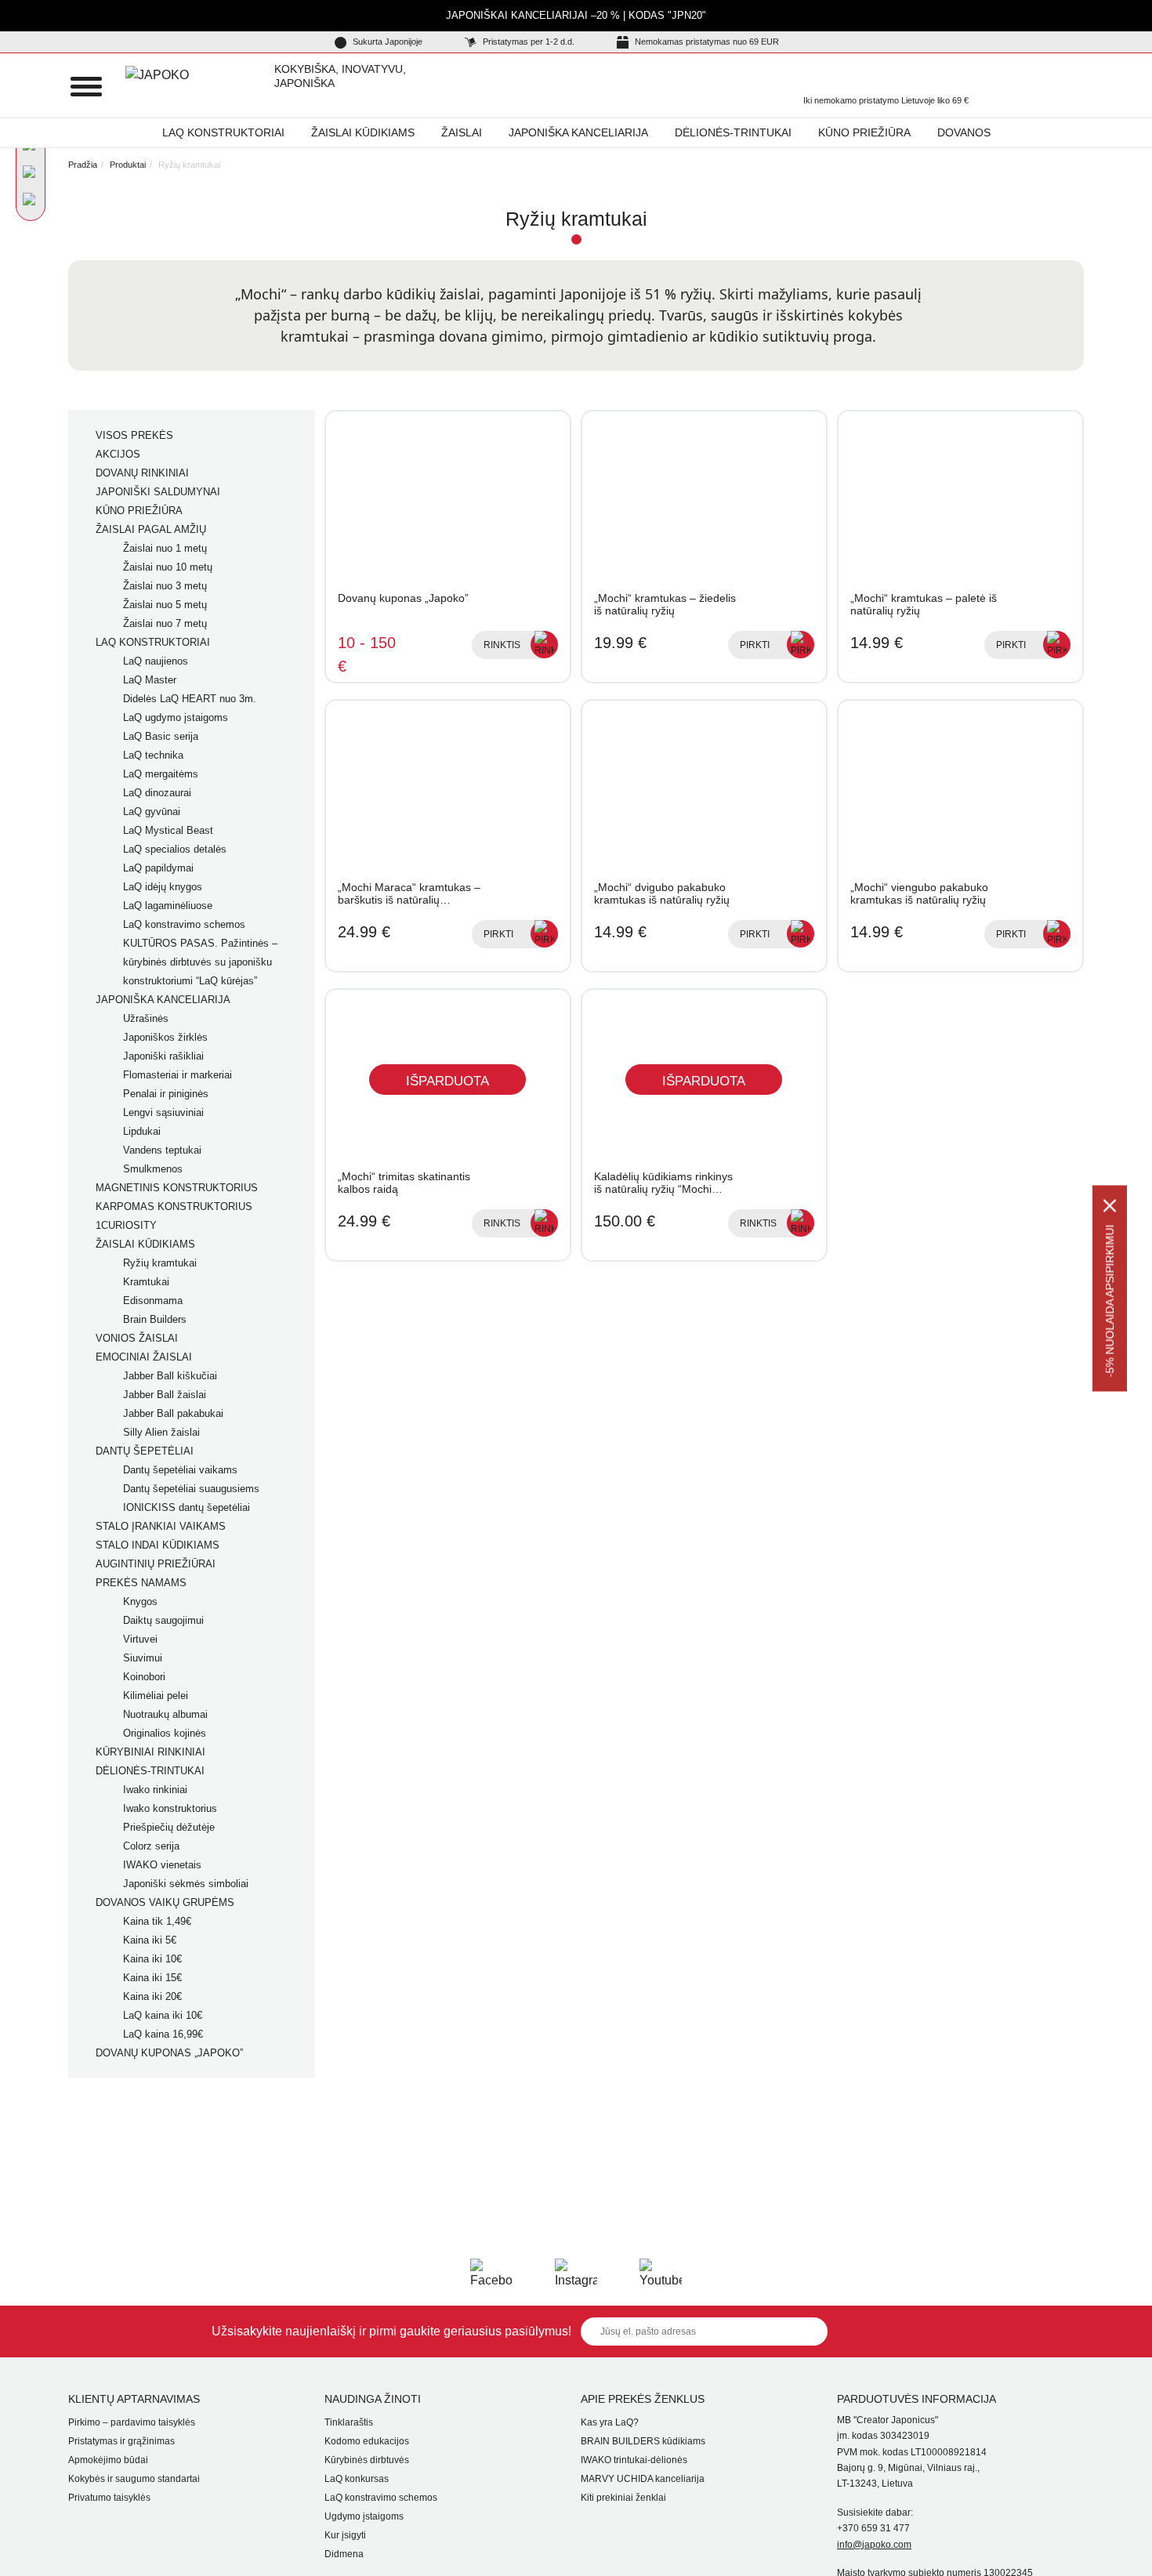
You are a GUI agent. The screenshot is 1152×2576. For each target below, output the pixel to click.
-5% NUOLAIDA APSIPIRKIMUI (1110, 1301)
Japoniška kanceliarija (578, 132)
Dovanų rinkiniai (142, 473)
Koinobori (144, 1677)
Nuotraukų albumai (165, 1714)
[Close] (1110, 1205)
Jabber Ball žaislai (165, 1395)
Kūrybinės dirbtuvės (367, 2460)
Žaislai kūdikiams (363, 132)
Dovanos (964, 132)
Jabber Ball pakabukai (173, 1413)
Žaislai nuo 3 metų (165, 586)
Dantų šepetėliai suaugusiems (191, 1489)
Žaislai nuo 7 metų (165, 623)
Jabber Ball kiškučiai (170, 1376)
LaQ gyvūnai (152, 812)
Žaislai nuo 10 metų (168, 567)
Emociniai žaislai (144, 1357)
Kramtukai (146, 1282)
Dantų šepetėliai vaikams (180, 1470)
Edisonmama (153, 1301)
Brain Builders (155, 1319)
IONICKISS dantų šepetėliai (187, 1507)
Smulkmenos (153, 1169)
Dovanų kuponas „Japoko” (169, 2053)
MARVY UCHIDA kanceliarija (643, 2479)
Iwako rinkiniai (155, 1790)
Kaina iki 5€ (150, 1940)
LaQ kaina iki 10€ (163, 2015)
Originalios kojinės (165, 1733)
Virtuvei (140, 1639)
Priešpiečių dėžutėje (169, 1827)
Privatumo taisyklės (109, 2498)
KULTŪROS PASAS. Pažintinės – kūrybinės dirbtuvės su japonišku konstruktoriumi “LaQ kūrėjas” (200, 962)
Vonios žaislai (137, 1338)
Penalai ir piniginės (166, 1094)
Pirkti (755, 645)
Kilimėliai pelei (156, 1696)
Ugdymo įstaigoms (364, 2516)
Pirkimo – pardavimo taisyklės (132, 2422)
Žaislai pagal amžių (151, 529)
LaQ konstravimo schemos (184, 924)
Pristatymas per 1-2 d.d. (527, 42)
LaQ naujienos (156, 661)
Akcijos (118, 454)
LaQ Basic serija (161, 736)
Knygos (140, 1601)
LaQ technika (153, 755)
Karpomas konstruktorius (174, 1206)
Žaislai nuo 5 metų (165, 605)
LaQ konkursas (357, 2479)
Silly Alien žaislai (161, 1432)
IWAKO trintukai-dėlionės (634, 2460)
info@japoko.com (874, 2545)
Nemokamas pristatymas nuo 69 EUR (706, 42)
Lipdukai (142, 1131)
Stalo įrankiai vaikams (161, 1526)
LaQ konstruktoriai (223, 132)
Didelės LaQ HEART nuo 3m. (190, 699)
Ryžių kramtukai (160, 1263)
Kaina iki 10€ (152, 1959)
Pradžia (83, 165)
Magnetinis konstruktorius (177, 1188)
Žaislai (462, 132)
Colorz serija (151, 1846)
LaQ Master (150, 680)
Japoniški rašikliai (163, 1056)
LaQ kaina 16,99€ (163, 2034)
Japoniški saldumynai (158, 492)
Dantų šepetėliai (145, 1451)
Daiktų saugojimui (163, 1620)
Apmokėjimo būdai (108, 2460)
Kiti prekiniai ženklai (623, 2498)
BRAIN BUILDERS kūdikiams (643, 2441)
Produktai (128, 165)
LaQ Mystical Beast (168, 830)
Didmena (344, 2554)
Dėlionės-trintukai (733, 132)
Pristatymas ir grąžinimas (121, 2441)
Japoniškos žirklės (165, 1037)
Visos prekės (134, 435)
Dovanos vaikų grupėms (165, 1902)
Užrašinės (146, 1018)
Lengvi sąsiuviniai (163, 1112)
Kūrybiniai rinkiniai (150, 1752)
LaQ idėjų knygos (163, 887)
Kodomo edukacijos (367, 2441)
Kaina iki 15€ (152, 1978)
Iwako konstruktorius (170, 1808)
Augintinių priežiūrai (156, 1564)
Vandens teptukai (162, 1150)
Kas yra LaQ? (610, 2422)
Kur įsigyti (345, 2535)
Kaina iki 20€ (152, 1996)
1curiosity (126, 1225)
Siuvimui (143, 1658)
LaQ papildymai (158, 868)
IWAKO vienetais (162, 1865)
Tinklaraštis (349, 2422)
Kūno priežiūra (864, 132)
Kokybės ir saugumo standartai (134, 2479)
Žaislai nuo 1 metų (165, 548)
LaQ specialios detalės (175, 849)
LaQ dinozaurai (157, 793)
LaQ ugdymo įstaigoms (176, 717)
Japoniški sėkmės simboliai (186, 1884)
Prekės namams (141, 1583)
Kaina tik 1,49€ (157, 1921)
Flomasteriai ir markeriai (178, 1075)
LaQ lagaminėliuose (168, 906)
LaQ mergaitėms (161, 774)
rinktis (502, 645)
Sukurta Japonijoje (386, 42)
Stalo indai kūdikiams (158, 1545)
